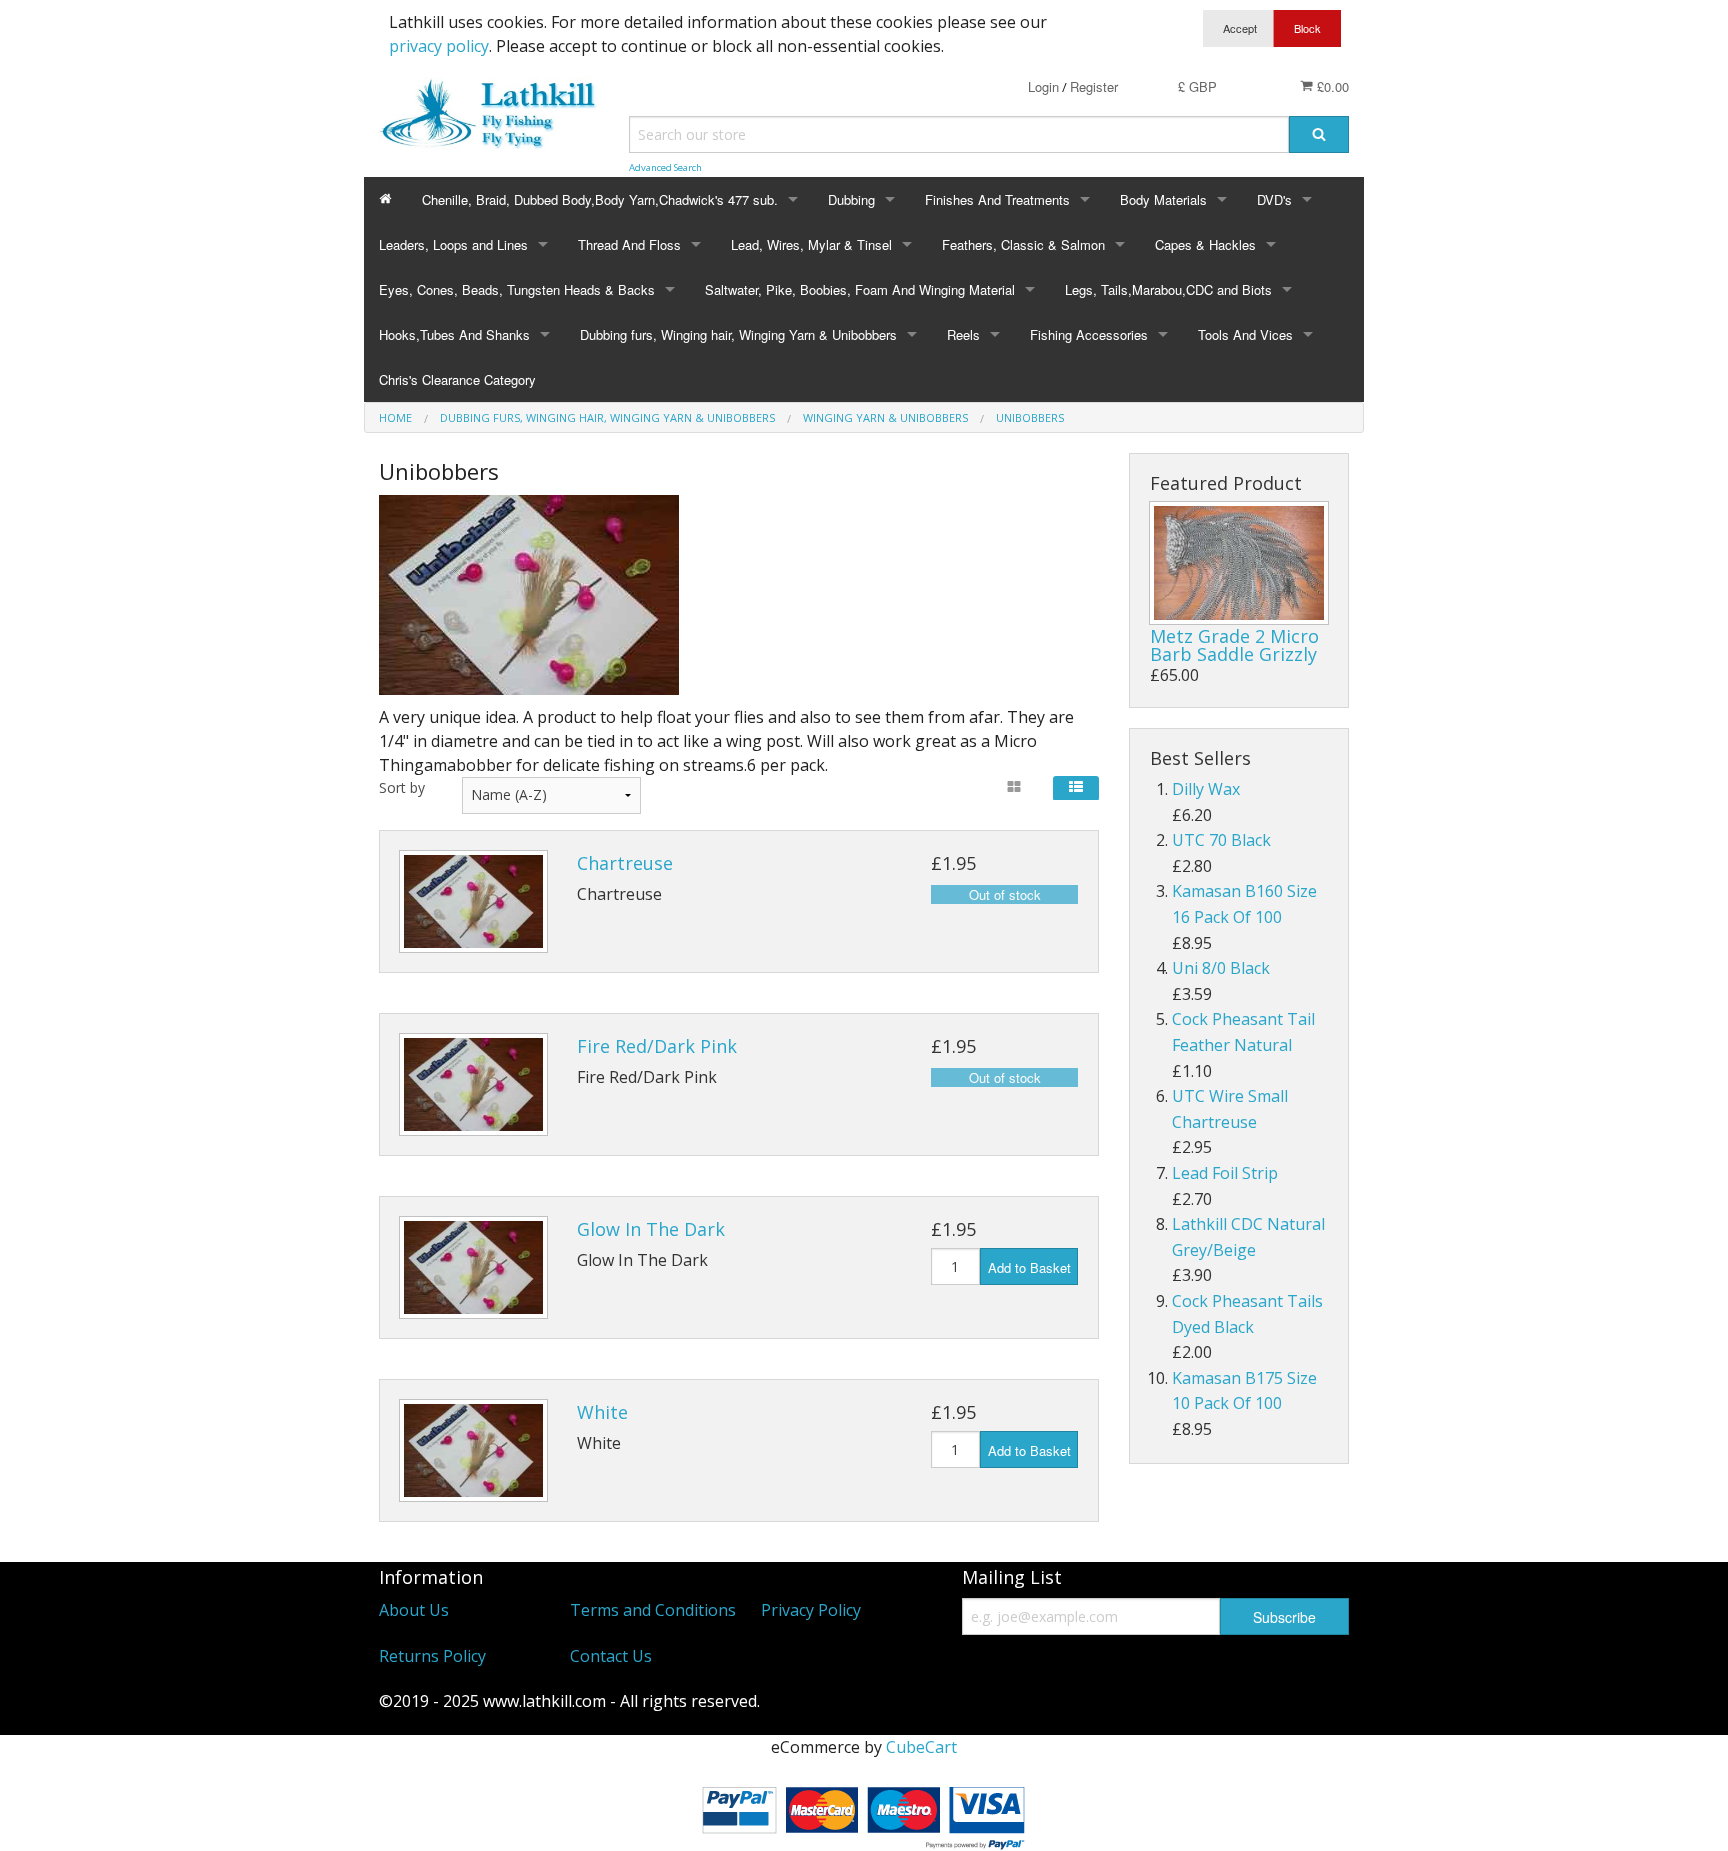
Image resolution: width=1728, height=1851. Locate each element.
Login (1043, 86)
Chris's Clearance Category (457, 379)
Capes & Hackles (1205, 244)
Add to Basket (1029, 1267)
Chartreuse (625, 863)
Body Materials (1163, 199)
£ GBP (1197, 86)
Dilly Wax (1206, 789)
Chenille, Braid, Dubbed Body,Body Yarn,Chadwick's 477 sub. (600, 199)
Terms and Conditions (653, 1610)
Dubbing (851, 199)
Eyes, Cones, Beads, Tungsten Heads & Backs (517, 289)
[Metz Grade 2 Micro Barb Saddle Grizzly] (1239, 563)
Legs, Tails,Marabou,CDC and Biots (1168, 289)
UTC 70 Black (1221, 840)
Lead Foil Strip (1225, 1173)
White (602, 1412)
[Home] (385, 199)
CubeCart (921, 1747)
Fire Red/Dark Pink (657, 1046)
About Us (414, 1610)
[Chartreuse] (473, 901)
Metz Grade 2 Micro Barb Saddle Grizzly (1234, 645)
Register (1094, 86)
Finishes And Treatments (997, 199)
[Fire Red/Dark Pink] (473, 1084)
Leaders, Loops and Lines (453, 244)
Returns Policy (432, 1656)
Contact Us (611, 1656)
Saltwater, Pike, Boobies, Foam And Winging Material (860, 289)
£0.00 (1331, 86)
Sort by (402, 787)
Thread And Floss (629, 244)
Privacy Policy (811, 1610)
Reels (963, 334)
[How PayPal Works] (864, 1814)
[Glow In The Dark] (473, 1267)
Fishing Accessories (1089, 334)
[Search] (1319, 134)
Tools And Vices (1245, 334)
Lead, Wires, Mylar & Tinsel (811, 244)
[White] (473, 1450)
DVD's (1274, 199)
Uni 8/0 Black (1221, 968)
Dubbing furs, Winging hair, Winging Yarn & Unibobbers (738, 334)
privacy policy (439, 46)
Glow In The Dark (651, 1229)
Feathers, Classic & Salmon (1023, 244)
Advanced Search (665, 167)
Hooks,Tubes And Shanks (454, 334)
